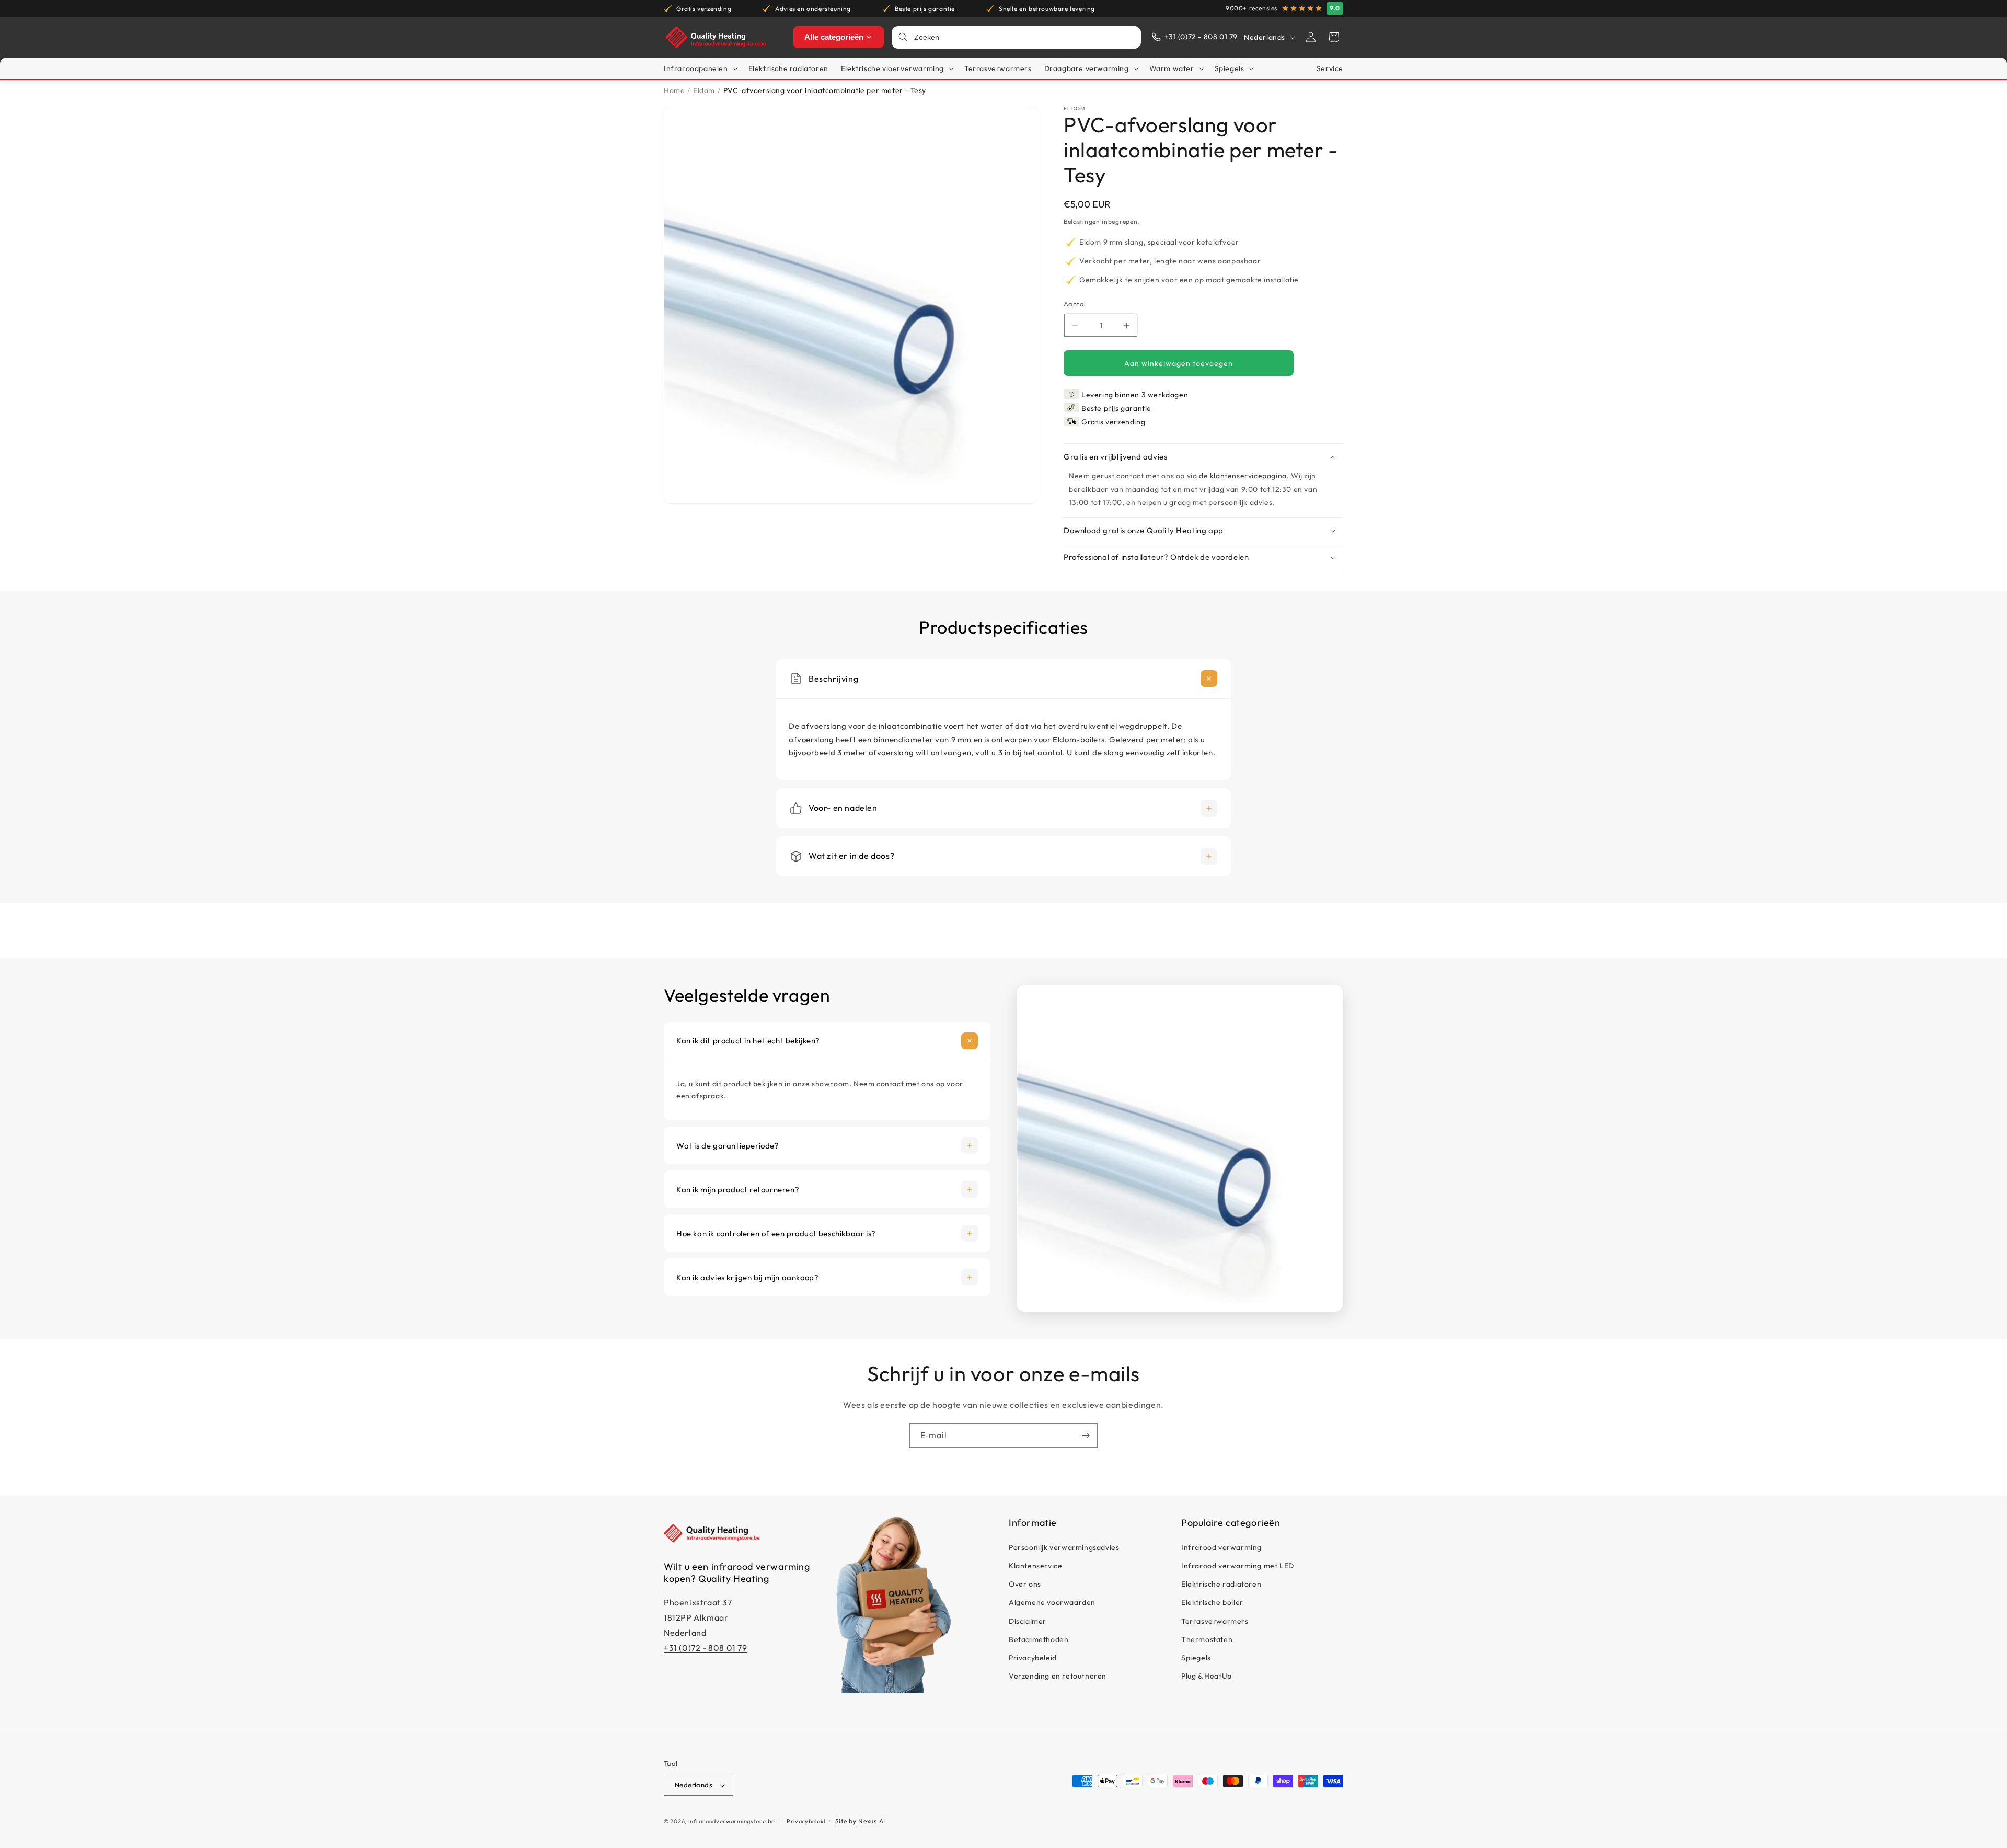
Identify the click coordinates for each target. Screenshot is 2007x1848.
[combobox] (1024, 37)
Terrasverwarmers (1215, 1621)
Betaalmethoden (1039, 1639)
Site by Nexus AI (860, 1822)
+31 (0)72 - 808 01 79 (706, 1647)
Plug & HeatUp (1207, 1675)
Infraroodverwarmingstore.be (732, 1822)
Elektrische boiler (1212, 1602)
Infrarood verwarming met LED (1238, 1565)
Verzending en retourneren (1058, 1675)
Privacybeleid (1033, 1657)
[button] (1334, 37)
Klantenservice (1035, 1565)
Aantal (1075, 304)
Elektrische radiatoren (1221, 1583)
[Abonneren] (1086, 1435)
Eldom (704, 90)
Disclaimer (1028, 1621)
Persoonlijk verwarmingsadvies (1064, 1547)
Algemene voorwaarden (1052, 1602)
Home (674, 90)
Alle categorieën (834, 37)
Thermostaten (1207, 1639)
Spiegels (1196, 1657)
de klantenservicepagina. (1244, 476)
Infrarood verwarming (1221, 1547)
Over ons (1025, 1583)
